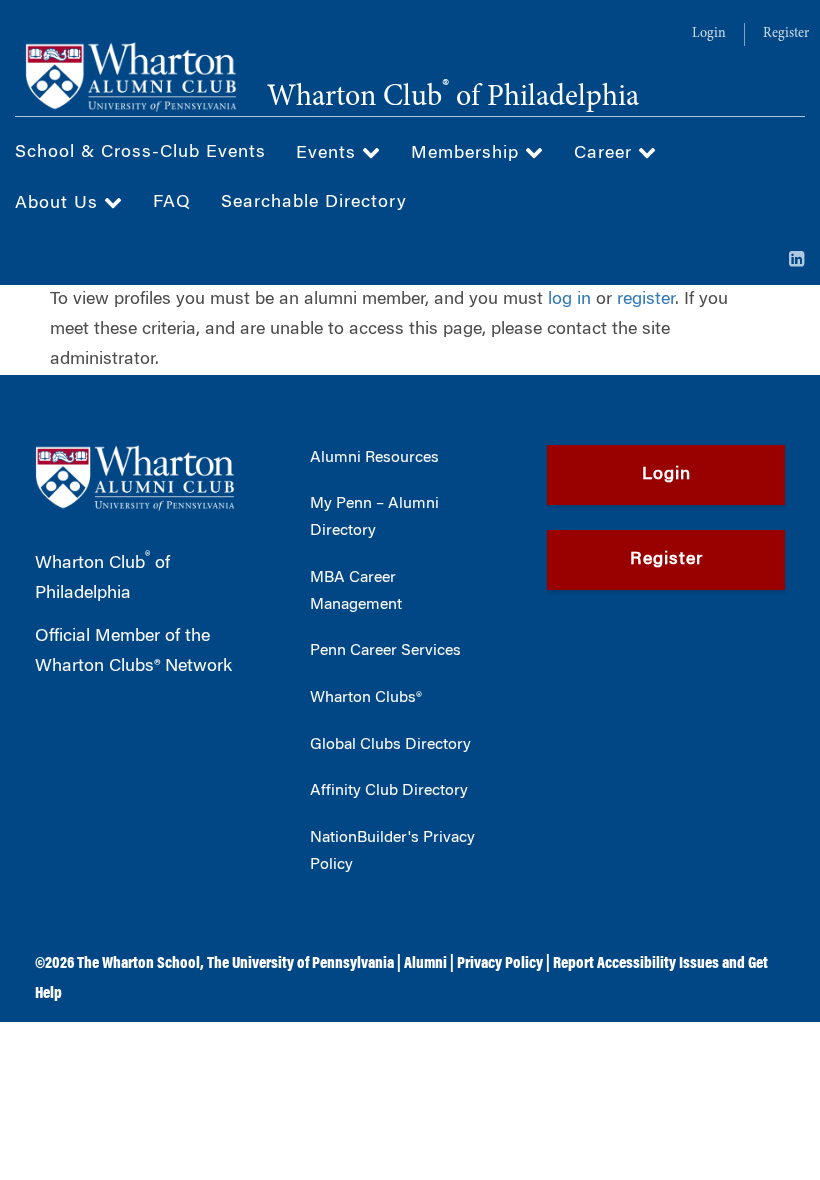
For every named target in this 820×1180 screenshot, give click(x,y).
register (646, 300)
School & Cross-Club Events (140, 153)
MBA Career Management (356, 591)
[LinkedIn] (797, 261)
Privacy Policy (500, 964)
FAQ (172, 203)
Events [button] (329, 154)
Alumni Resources (374, 458)
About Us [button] (59, 204)
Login (709, 34)
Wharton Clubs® (366, 698)
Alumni (425, 964)
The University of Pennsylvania (300, 964)
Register (786, 34)
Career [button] (606, 154)
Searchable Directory (314, 203)
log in (569, 300)
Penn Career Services (385, 651)
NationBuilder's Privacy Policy (392, 851)
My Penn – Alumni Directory (374, 517)
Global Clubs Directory (390, 745)
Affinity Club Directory (389, 791)
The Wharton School (138, 964)
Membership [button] (468, 154)
